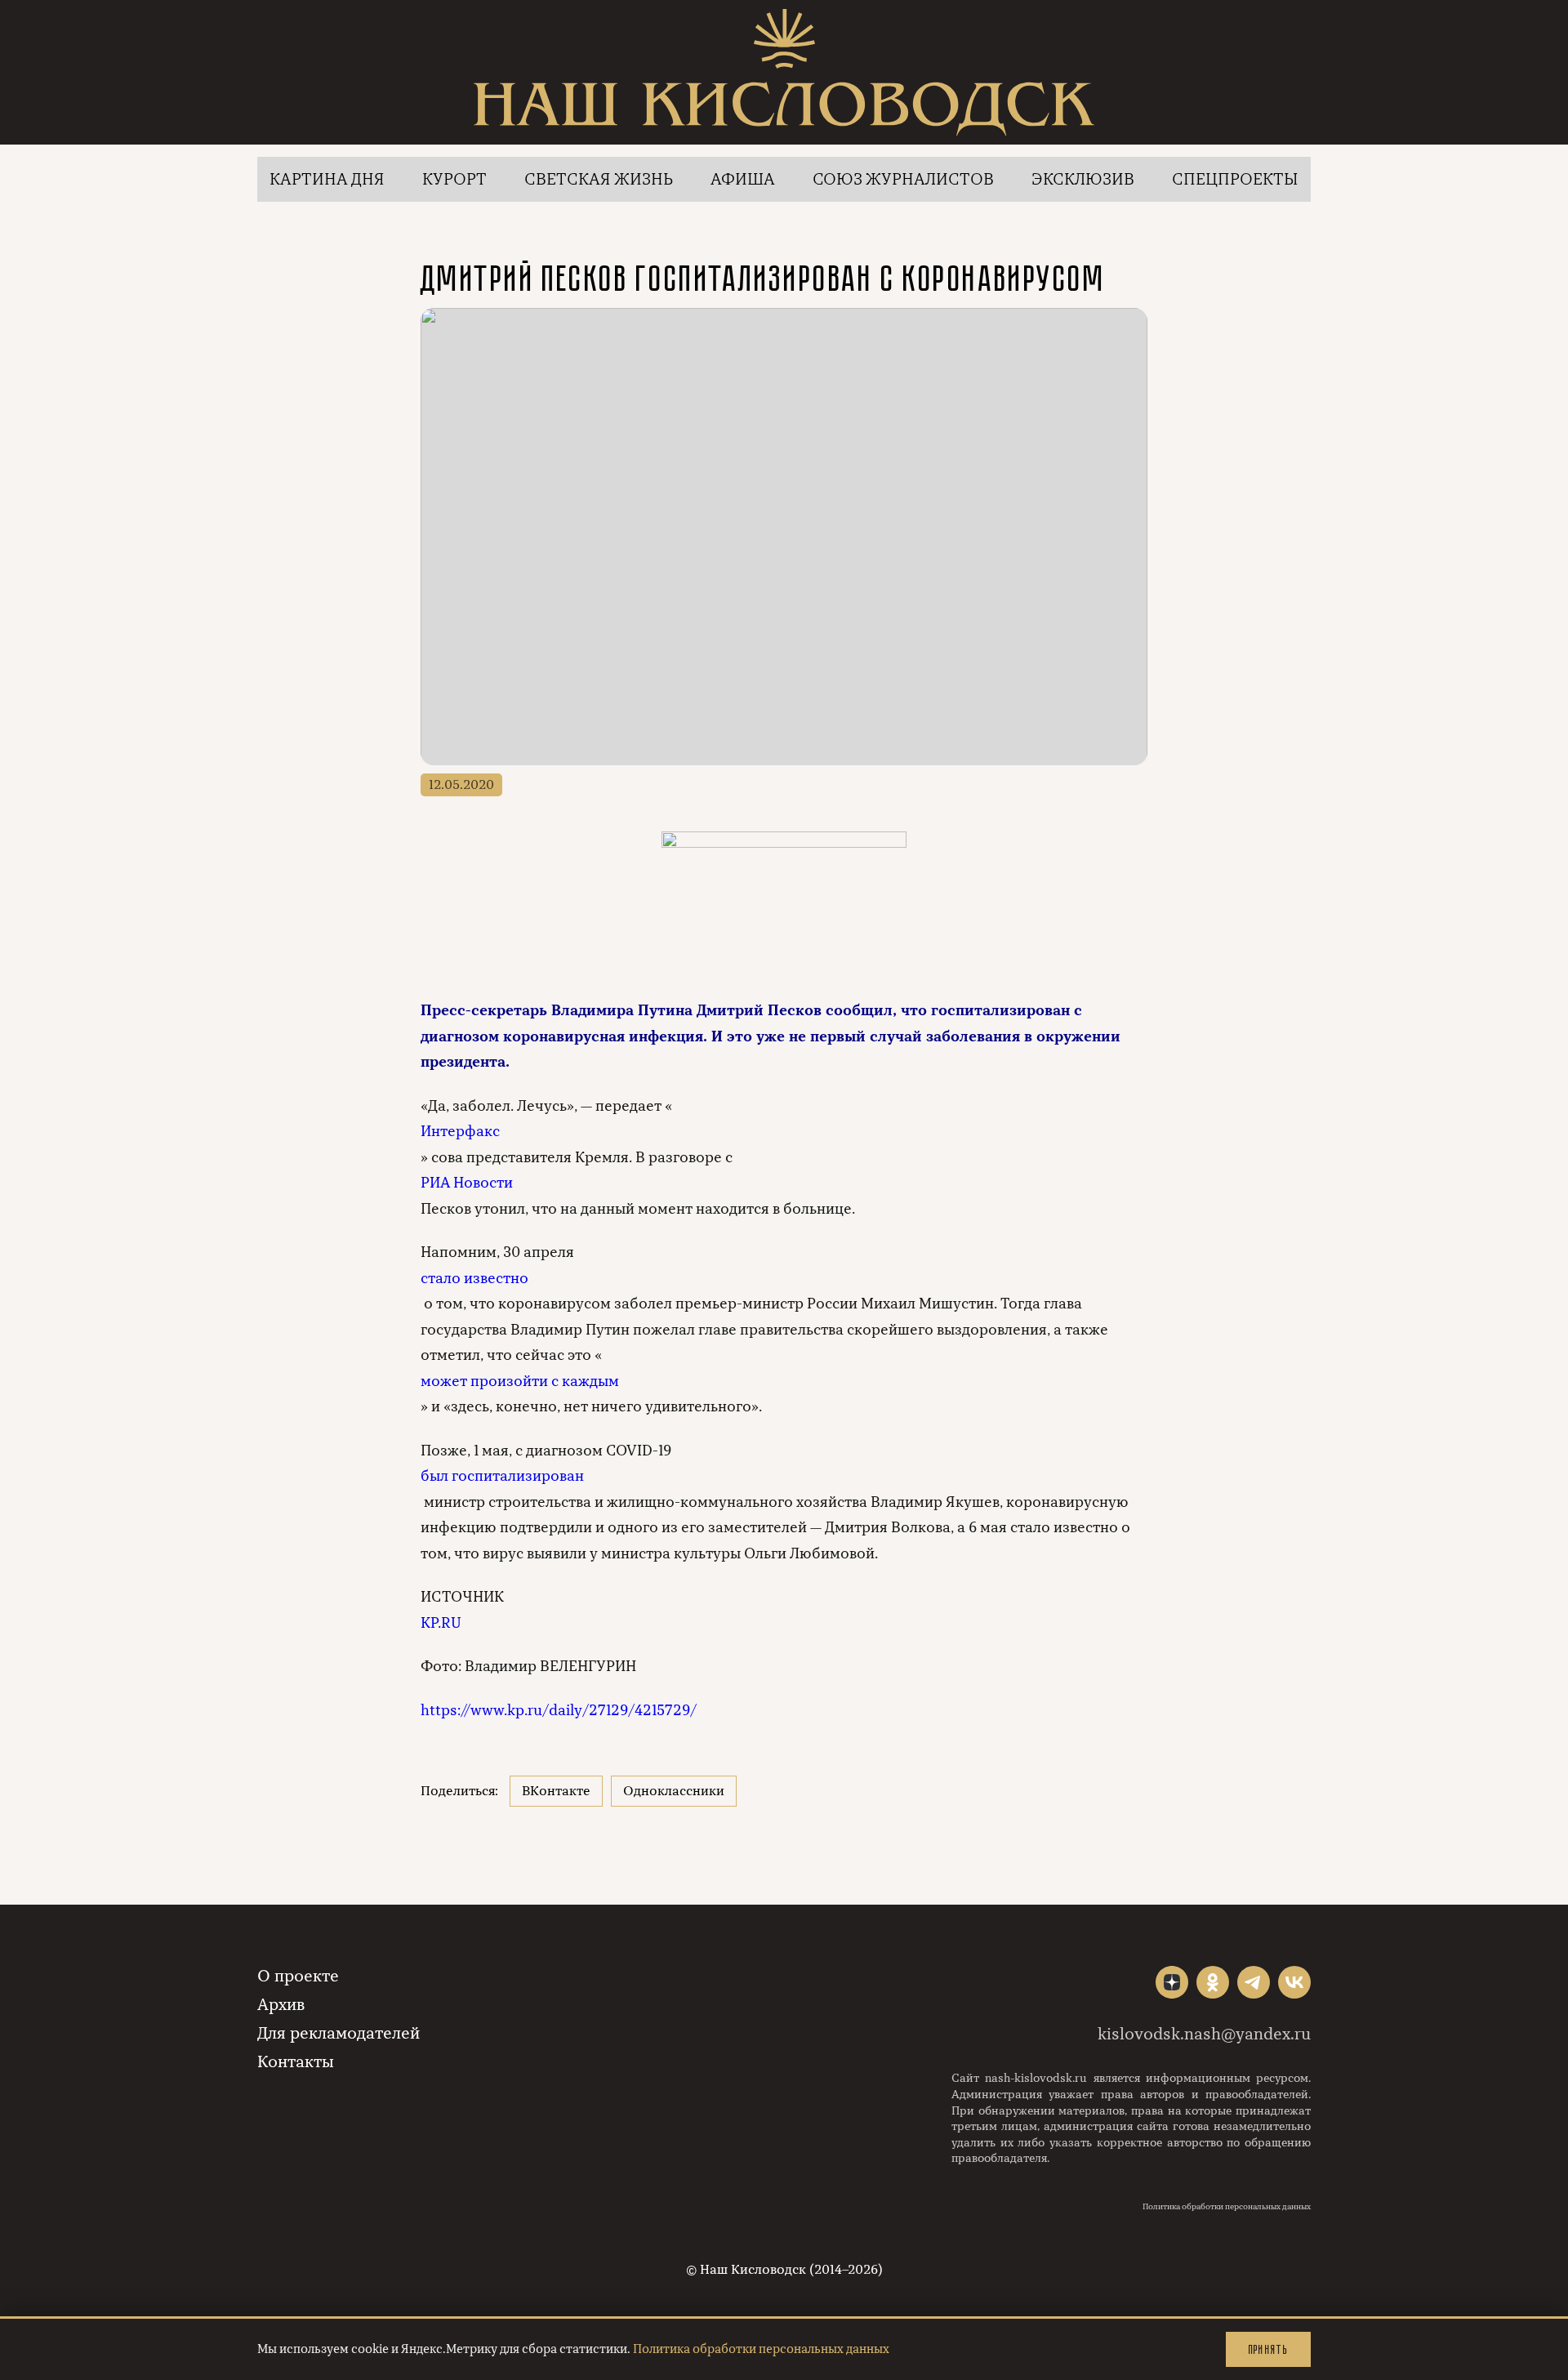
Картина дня (327, 179)
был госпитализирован (502, 1476)
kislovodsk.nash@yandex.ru (1204, 2034)
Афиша (743, 179)
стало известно (474, 1278)
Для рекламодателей (339, 2033)
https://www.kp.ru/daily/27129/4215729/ (559, 1710)
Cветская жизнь (599, 179)
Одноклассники (674, 1791)
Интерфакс (460, 1131)
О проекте (298, 1976)
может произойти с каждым (520, 1381)
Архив (281, 2005)
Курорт (454, 179)
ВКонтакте (556, 1791)
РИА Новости (467, 1183)
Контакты (296, 2062)
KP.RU (441, 1623)
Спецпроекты (1235, 179)
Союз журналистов (903, 179)
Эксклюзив (1083, 179)
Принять (1268, 2349)
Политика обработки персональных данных (1227, 2207)
